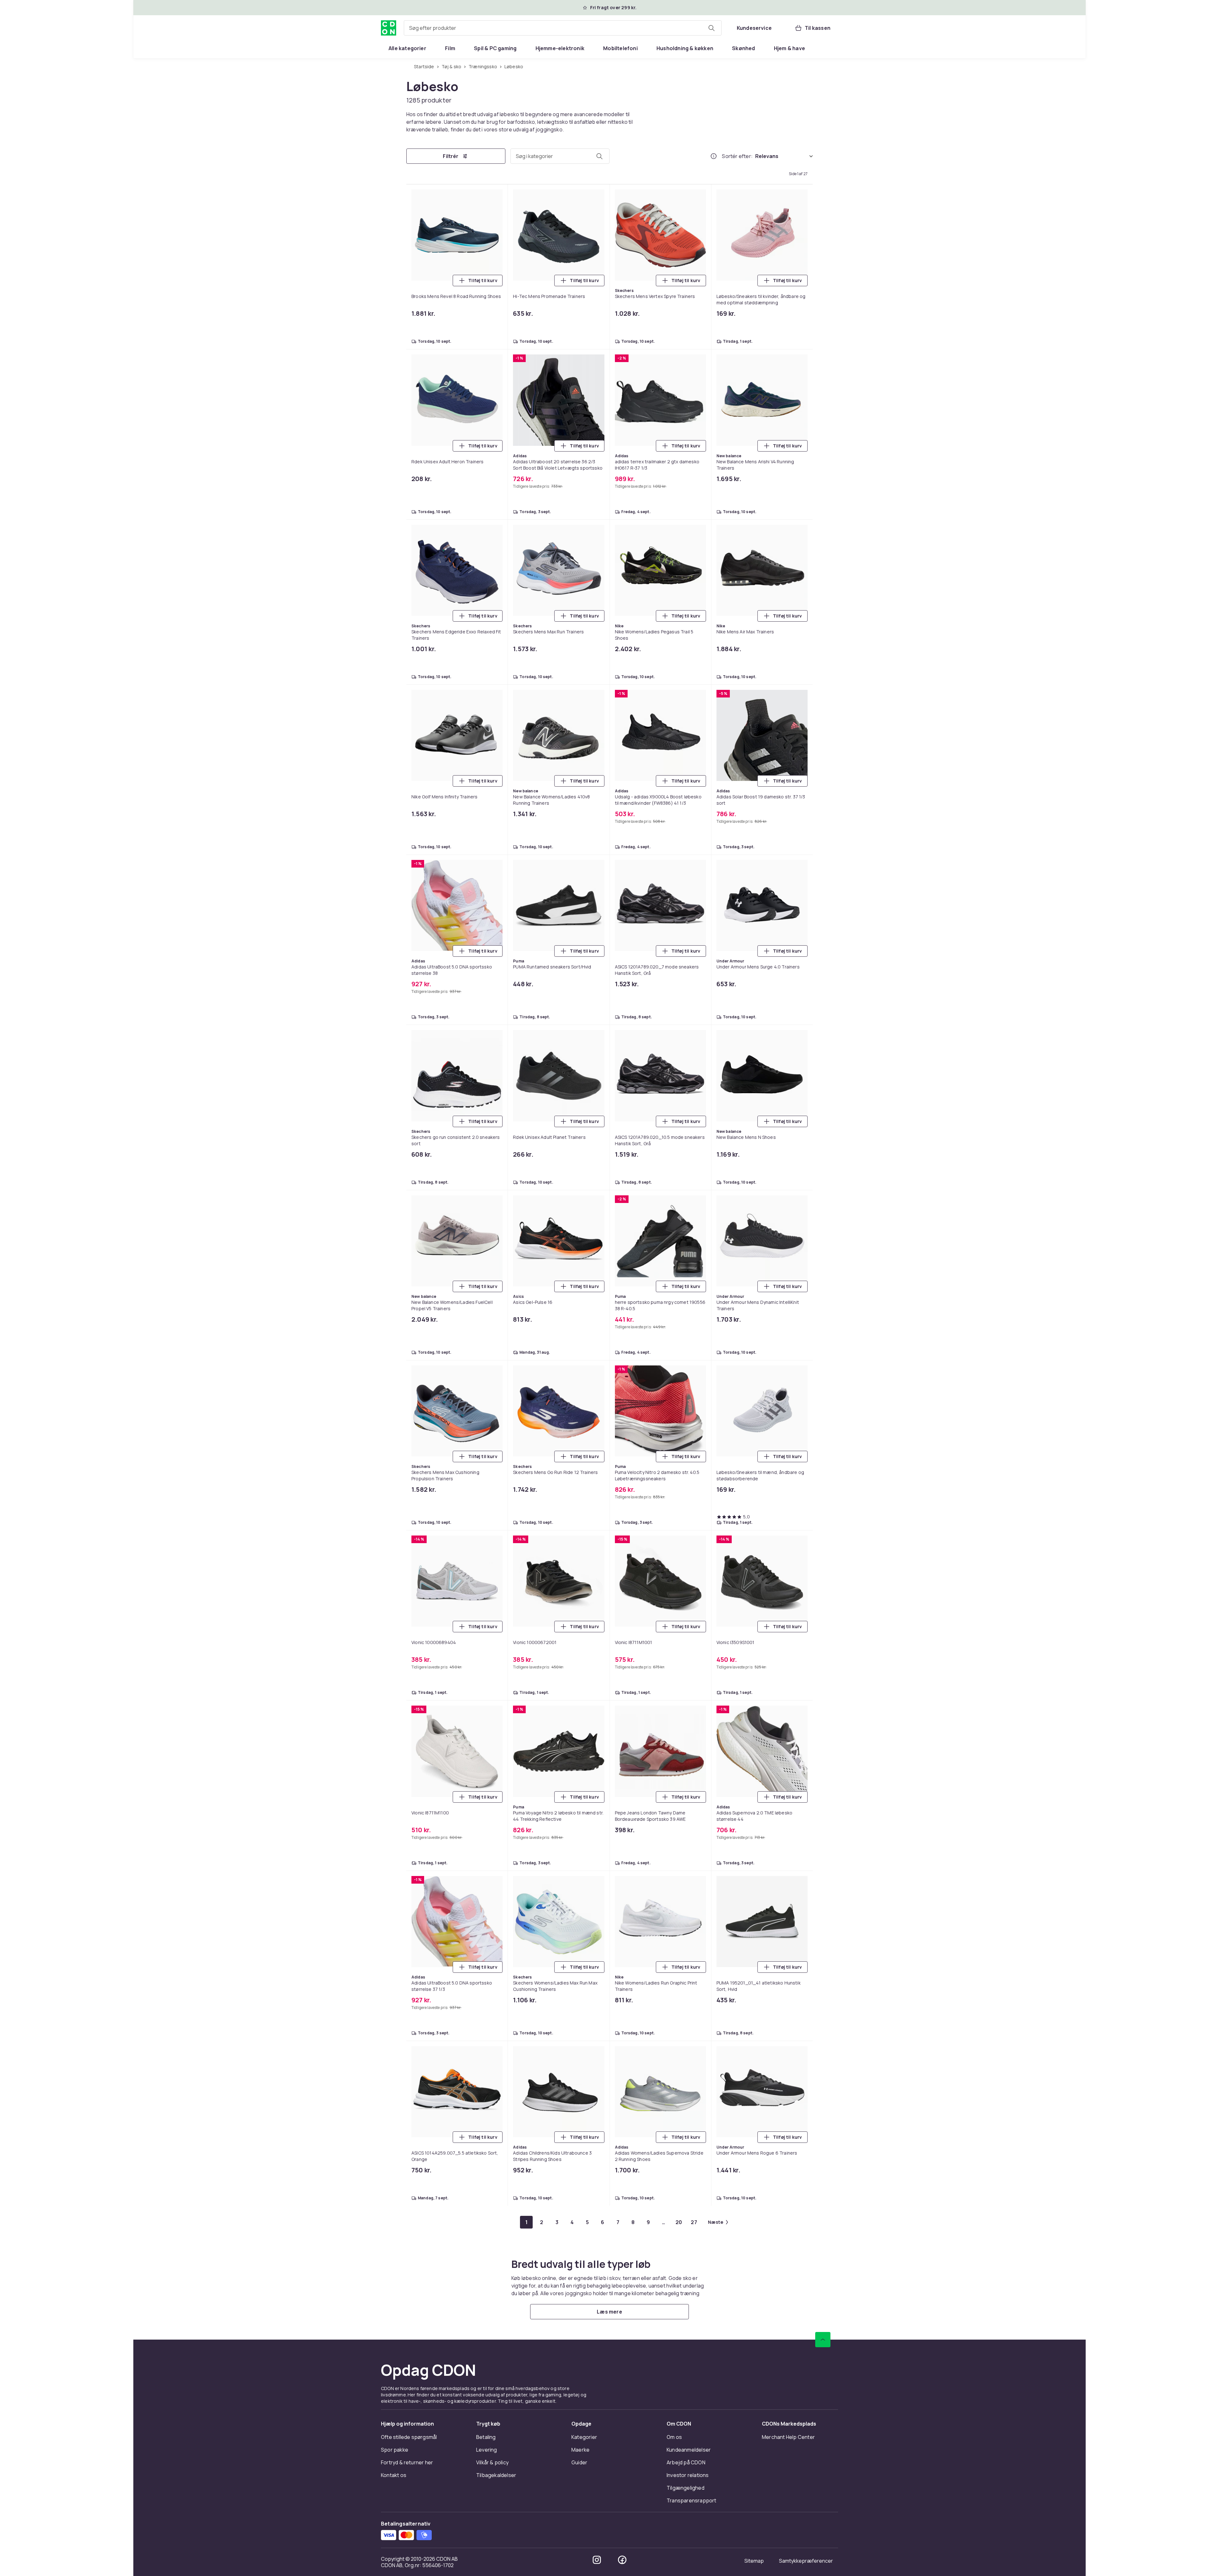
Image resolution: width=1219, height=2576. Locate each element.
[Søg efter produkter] (711, 28)
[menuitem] (407, 48)
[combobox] (563, 28)
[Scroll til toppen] (823, 720)
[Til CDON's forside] (389, 28)
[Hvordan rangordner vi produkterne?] (714, 157)
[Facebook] (622, 940)
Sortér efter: (737, 157)
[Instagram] (597, 940)
